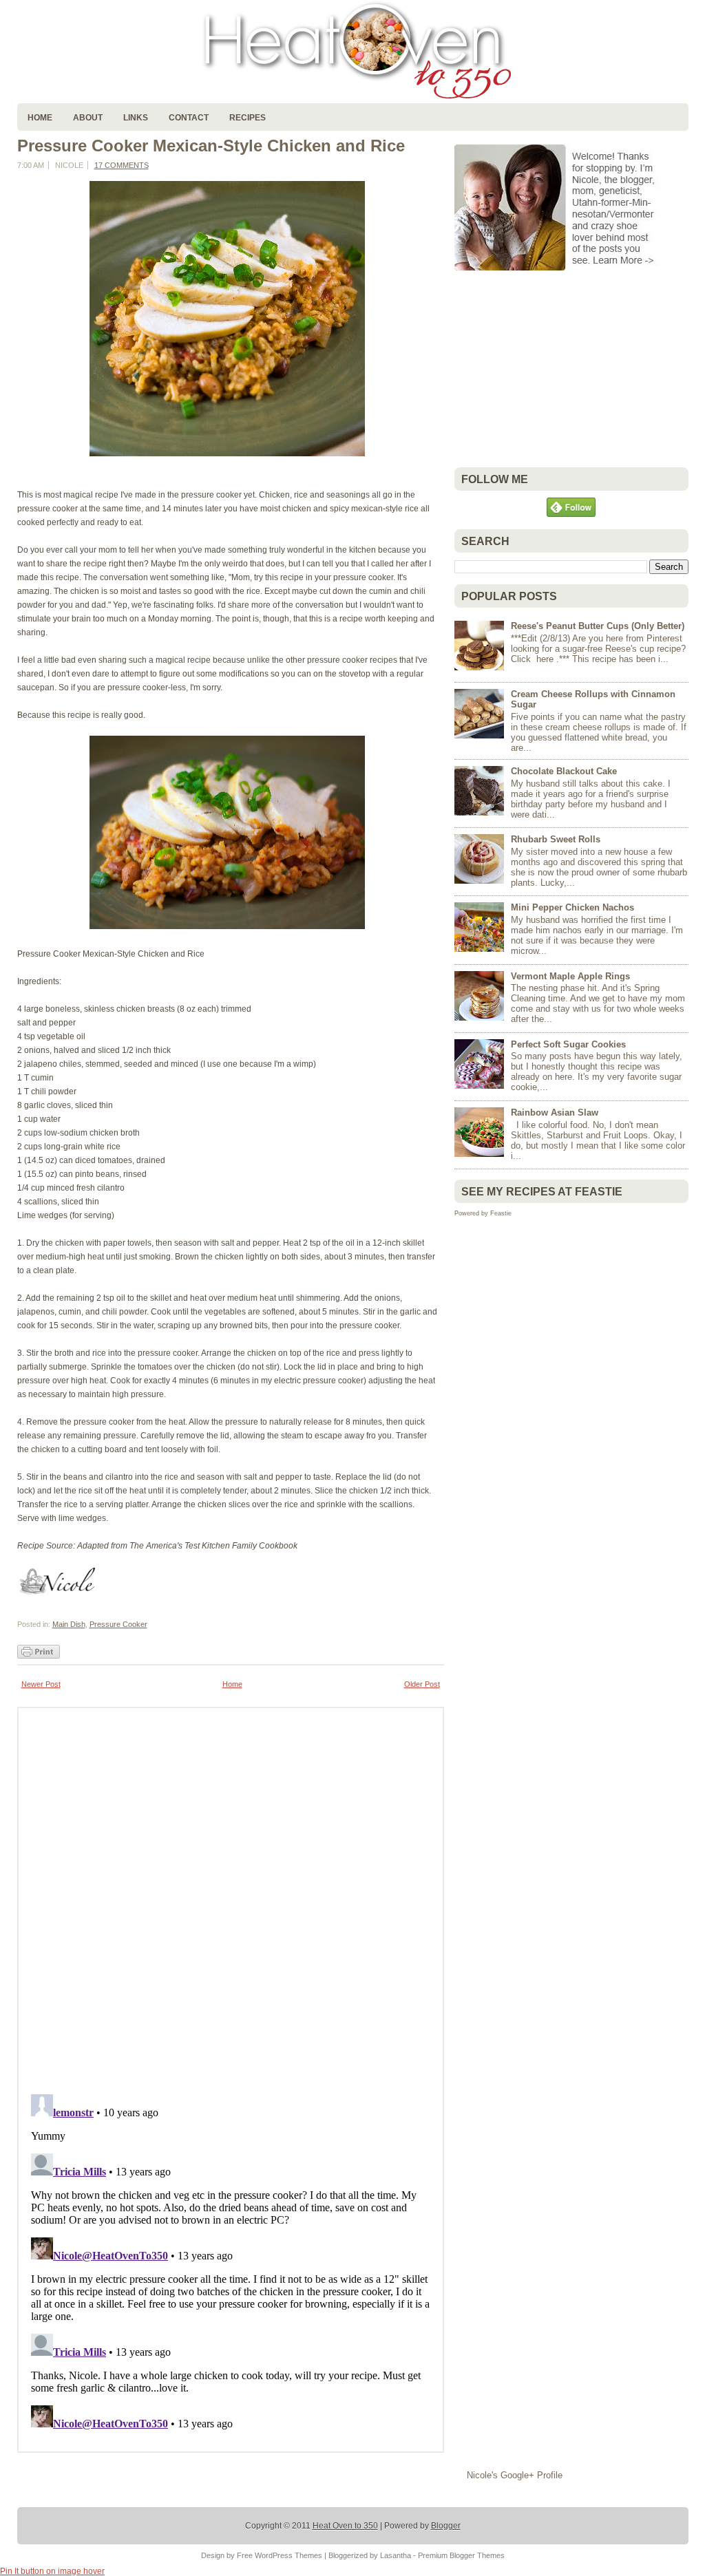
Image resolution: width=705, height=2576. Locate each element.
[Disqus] (231, 1897)
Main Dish (69, 1624)
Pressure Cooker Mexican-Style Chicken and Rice (211, 146)
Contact (189, 118)
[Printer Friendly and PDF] (39, 1656)
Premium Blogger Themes (461, 2555)
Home (40, 118)
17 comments (122, 165)
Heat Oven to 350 (345, 2526)
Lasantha (396, 2555)
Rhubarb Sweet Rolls (556, 839)
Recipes (248, 118)
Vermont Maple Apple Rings (570, 976)
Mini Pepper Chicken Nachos (572, 907)
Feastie (501, 1213)
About (88, 118)
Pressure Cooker (118, 1624)
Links (136, 118)
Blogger (446, 2526)
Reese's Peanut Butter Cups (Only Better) (598, 626)
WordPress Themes (288, 2555)
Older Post (422, 1684)
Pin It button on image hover (52, 2571)
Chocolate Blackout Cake (564, 771)
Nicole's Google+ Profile (515, 2475)
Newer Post (41, 1684)
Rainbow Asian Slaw (555, 1113)
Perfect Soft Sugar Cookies (568, 1044)
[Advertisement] (558, 369)
